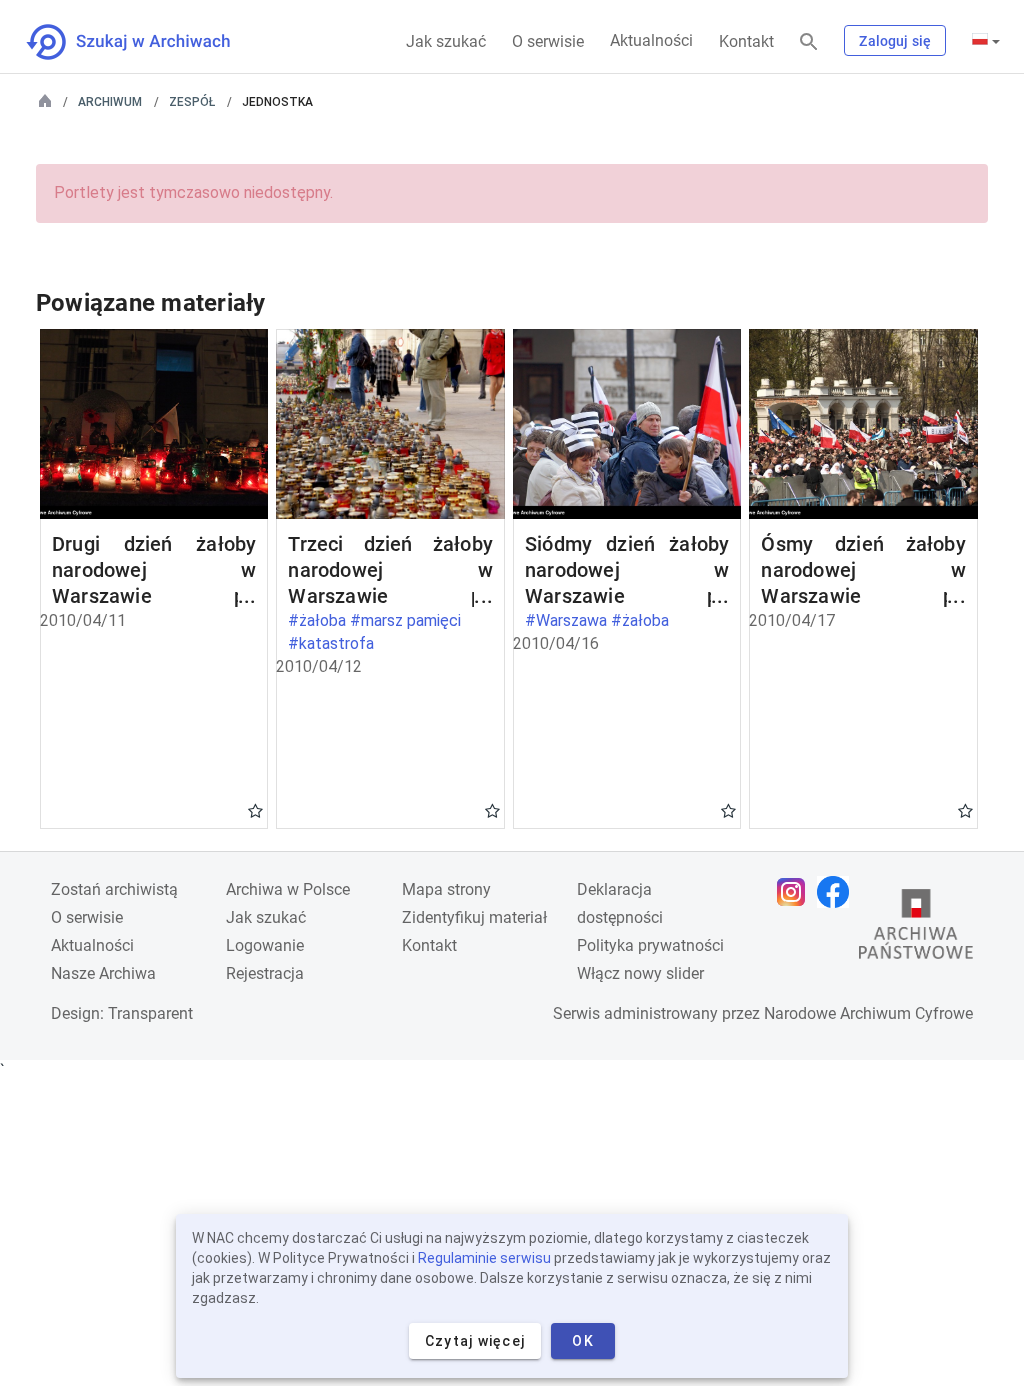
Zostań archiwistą (114, 889)
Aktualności (651, 40)
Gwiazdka (255, 810)
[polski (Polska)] (986, 41)
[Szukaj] (809, 42)
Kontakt (746, 41)
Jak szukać (446, 41)
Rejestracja (265, 973)
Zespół (192, 102)
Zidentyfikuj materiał (474, 917)
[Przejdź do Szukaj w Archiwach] (146, 42)
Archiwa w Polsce (288, 889)
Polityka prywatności (650, 945)
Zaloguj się (895, 41)
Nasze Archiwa (103, 973)
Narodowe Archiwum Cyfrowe (868, 1013)
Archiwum (110, 102)
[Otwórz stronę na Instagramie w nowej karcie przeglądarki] (796, 892)
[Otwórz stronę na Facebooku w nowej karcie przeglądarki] (838, 892)
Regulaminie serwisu (484, 1258)
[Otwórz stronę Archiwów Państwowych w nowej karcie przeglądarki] (916, 929)
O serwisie (548, 41)
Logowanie (265, 945)
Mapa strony (446, 889)
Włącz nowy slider (640, 973)
